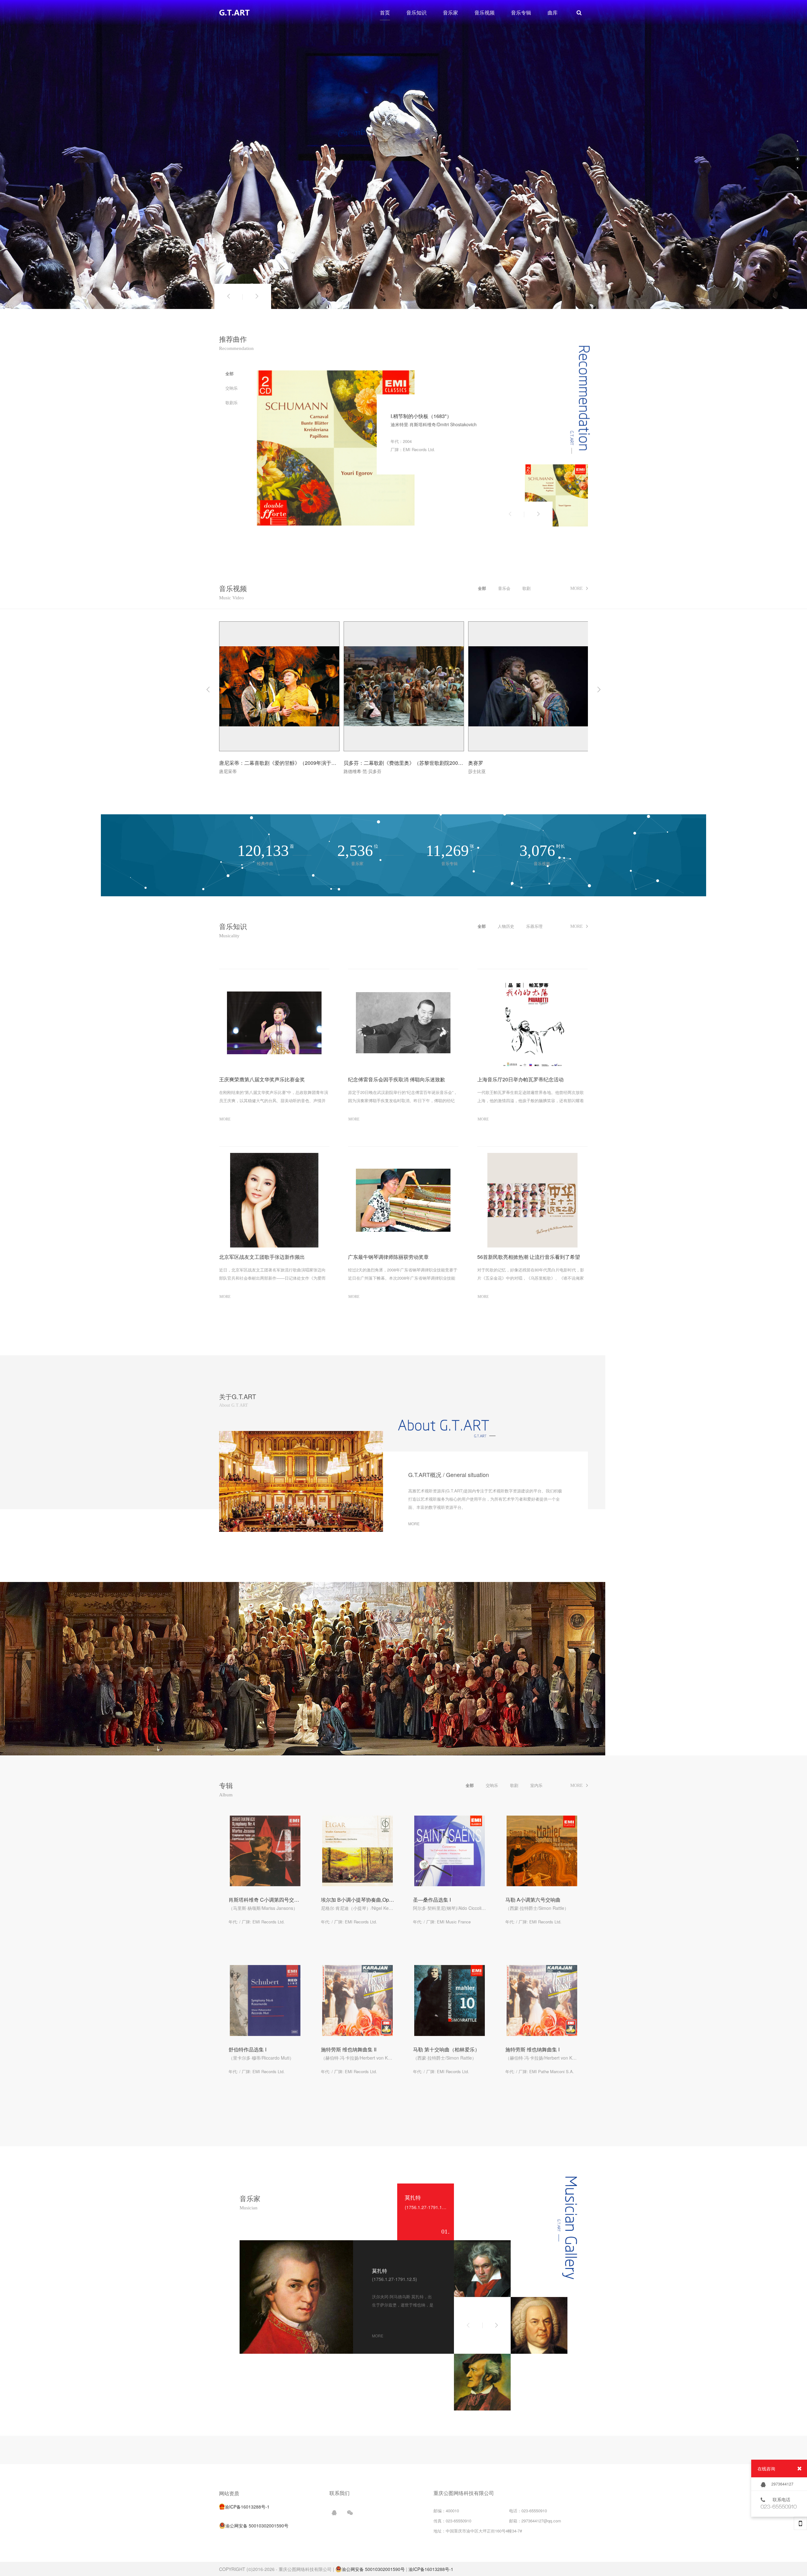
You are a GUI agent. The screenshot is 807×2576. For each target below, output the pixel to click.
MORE (225, 1119)
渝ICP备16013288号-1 (431, 2569)
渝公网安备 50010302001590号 (373, 2569)
